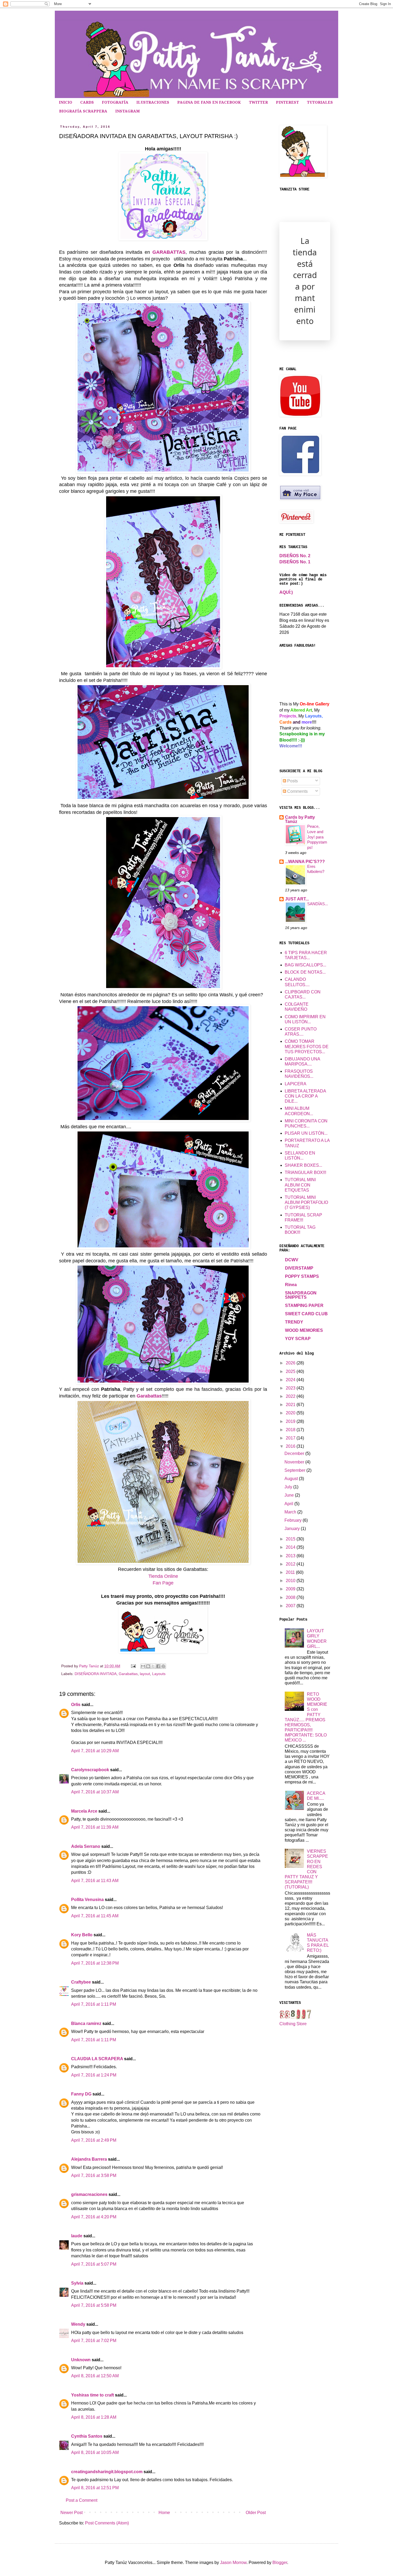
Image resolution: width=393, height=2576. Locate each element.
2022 (291, 1396)
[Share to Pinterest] (163, 1666)
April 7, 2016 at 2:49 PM (94, 2140)
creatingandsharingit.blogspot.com (107, 2472)
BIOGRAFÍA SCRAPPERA (83, 111)
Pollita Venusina (87, 1900)
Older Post (256, 2513)
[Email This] (143, 1666)
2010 (291, 1581)
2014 (291, 1547)
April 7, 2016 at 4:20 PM (94, 2217)
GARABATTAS (169, 252)
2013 (291, 1556)
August (292, 1479)
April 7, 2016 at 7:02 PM (94, 2341)
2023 (291, 1388)
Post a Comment (82, 2500)
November (295, 1462)
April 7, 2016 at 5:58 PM (94, 2305)
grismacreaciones (89, 2194)
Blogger (280, 2563)
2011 (291, 1572)
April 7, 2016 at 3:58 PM (94, 2175)
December (295, 1453)
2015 (291, 1539)
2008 (291, 1597)
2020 (291, 1413)
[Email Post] (133, 1666)
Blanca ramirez (86, 2023)
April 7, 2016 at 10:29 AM (95, 1751)
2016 (291, 1446)
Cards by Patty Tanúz (300, 819)
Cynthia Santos (87, 2436)
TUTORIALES (320, 102)
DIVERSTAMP (299, 1268)
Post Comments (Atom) (107, 2523)
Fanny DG (81, 2094)
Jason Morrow (233, 2563)
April (289, 1504)
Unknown (81, 2360)
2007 (291, 1606)
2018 (291, 1430)
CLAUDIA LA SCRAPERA (97, 2059)
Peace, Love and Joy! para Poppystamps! (317, 837)
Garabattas (149, 1396)
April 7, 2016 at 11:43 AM (95, 1881)
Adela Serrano (86, 1846)
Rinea (291, 1285)
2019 (291, 1421)
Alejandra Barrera (89, 2159)
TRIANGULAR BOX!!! (305, 1172)
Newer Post (72, 2513)
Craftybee (81, 1982)
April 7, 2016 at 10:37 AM (95, 1792)
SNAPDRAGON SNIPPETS (301, 1295)
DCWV (292, 1260)
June (290, 1495)
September (295, 1470)
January (293, 1529)
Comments (297, 791)
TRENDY (294, 1322)
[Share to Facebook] (158, 1666)
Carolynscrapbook (90, 1770)
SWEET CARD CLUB (306, 1314)
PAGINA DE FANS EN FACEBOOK (209, 102)
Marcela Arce (84, 1811)
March (291, 1512)
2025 (291, 1371)
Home (164, 2513)
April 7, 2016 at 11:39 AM (95, 1827)
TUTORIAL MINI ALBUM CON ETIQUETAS (300, 1185)
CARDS (87, 102)
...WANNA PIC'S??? (305, 862)
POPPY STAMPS (302, 1276)
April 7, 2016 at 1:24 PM (94, 2075)
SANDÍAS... (318, 904)
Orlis (76, 1705)
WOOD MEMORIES (304, 1330)
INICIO (65, 102)
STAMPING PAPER (304, 1305)
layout (145, 1674)
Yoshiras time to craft (93, 2395)
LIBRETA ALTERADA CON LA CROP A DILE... (305, 1096)
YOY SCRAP (298, 1339)
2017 (291, 1438)
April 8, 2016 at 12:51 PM (95, 2488)
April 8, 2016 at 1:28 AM (94, 2417)
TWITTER (258, 102)
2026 (291, 1363)
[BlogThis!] (148, 1666)
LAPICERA (296, 1084)
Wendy (78, 2324)
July (289, 1487)
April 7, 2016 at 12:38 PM (95, 1963)
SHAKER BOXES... (303, 1165)
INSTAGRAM (128, 111)
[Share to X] (153, 1666)
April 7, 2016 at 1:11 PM (94, 2004)
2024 (291, 1380)
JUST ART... (297, 899)
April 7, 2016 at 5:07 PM (94, 2264)
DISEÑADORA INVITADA (96, 1674)
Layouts (159, 1674)
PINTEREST (287, 102)
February (294, 1520)
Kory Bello (82, 1935)
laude (77, 2236)
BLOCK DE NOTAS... (305, 972)
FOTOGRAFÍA (115, 102)
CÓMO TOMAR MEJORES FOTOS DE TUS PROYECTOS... (307, 1046)
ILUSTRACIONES (153, 102)
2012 (291, 1564)
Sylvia (77, 2283)
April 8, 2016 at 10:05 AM (95, 2452)
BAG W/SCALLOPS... (305, 965)
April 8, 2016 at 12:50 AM (95, 2376)
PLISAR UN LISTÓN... (306, 1133)
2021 (291, 1405)
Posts (292, 781)
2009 (291, 1589)
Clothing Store (293, 2024)
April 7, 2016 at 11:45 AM (95, 1916)
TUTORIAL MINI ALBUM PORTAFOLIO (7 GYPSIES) (306, 1202)
